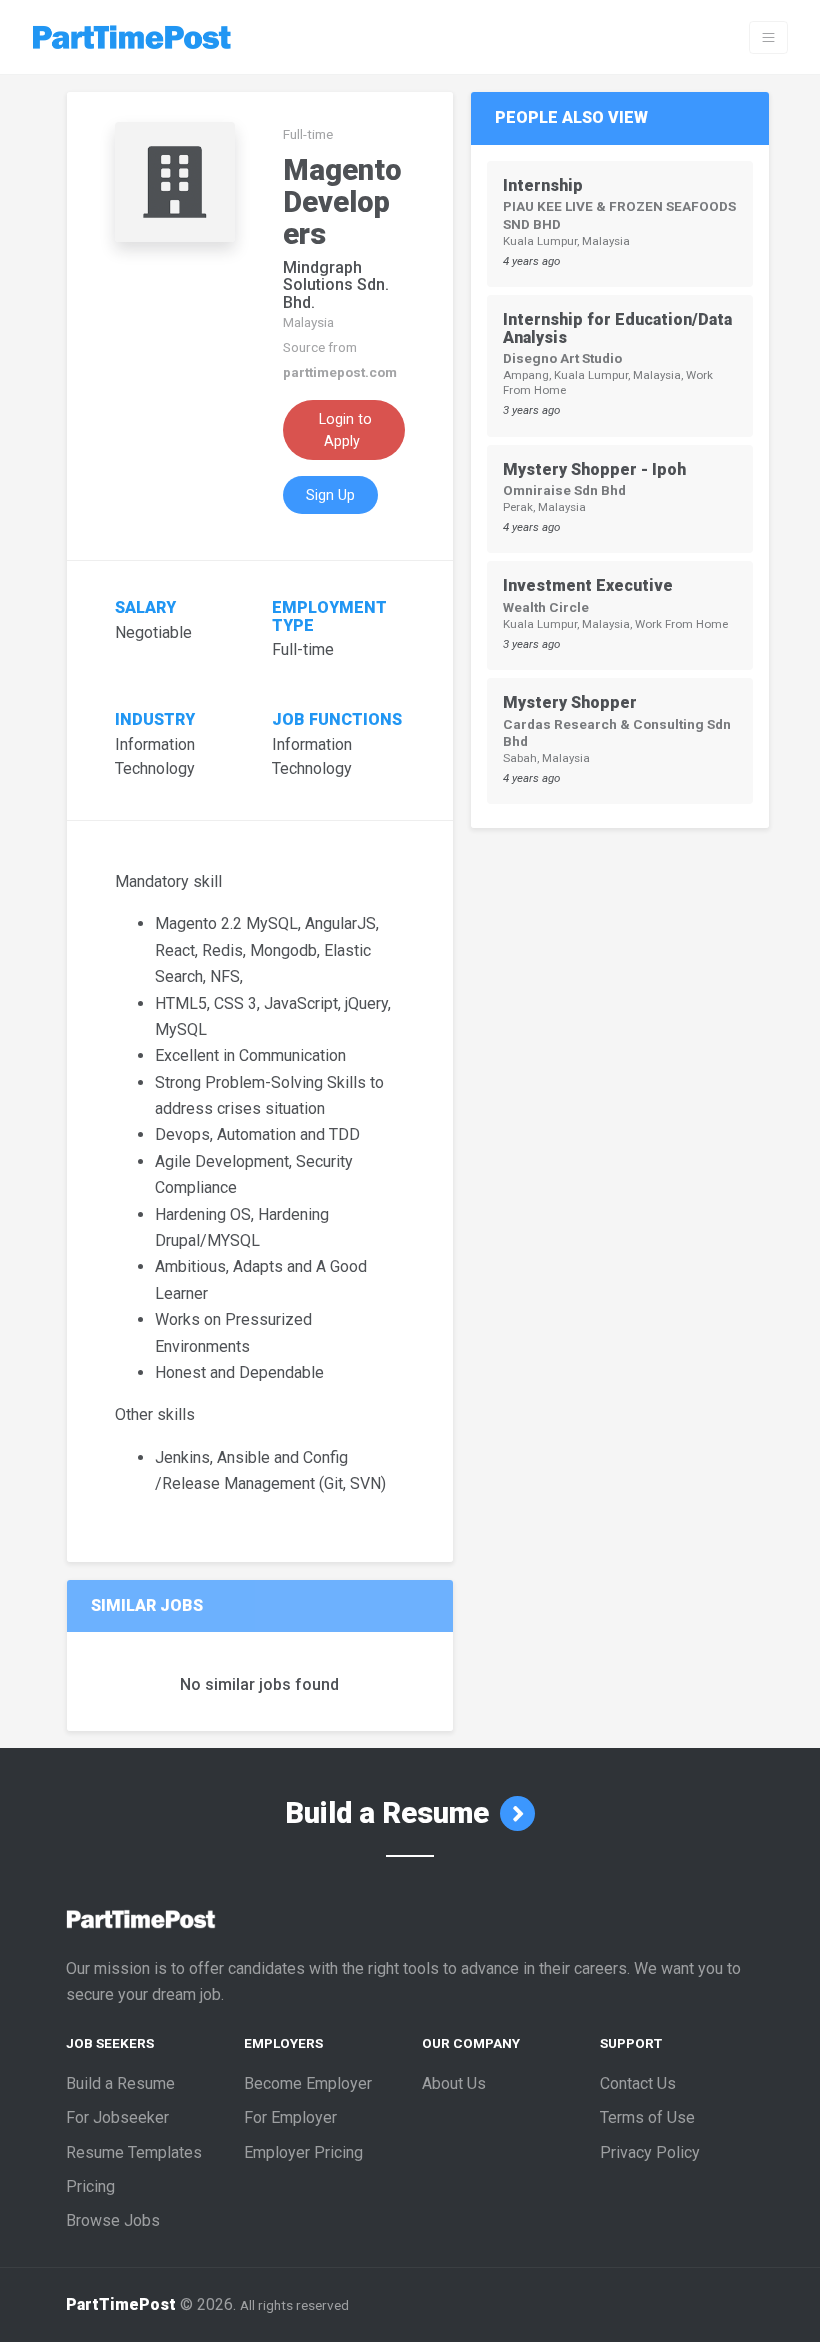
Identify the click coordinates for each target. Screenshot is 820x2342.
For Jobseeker (117, 2117)
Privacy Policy (650, 2152)
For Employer (290, 2117)
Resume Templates (134, 2152)
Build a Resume (390, 1813)
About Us (454, 2083)
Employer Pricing (303, 2152)
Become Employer (308, 2083)
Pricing (90, 2186)
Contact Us (638, 2083)
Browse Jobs (113, 2220)
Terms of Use (647, 2117)
